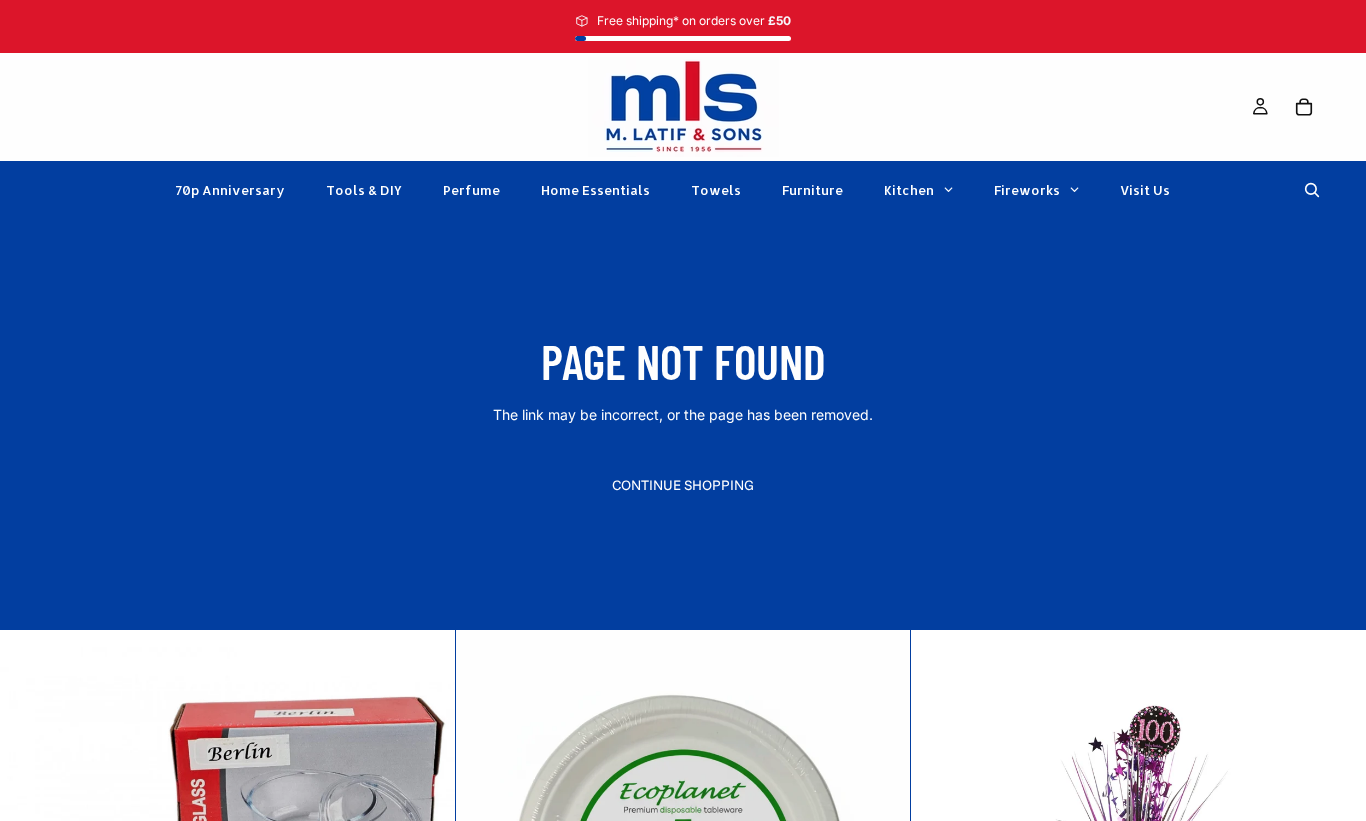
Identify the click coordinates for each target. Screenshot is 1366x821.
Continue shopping (683, 485)
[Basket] (1304, 107)
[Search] (1312, 190)
